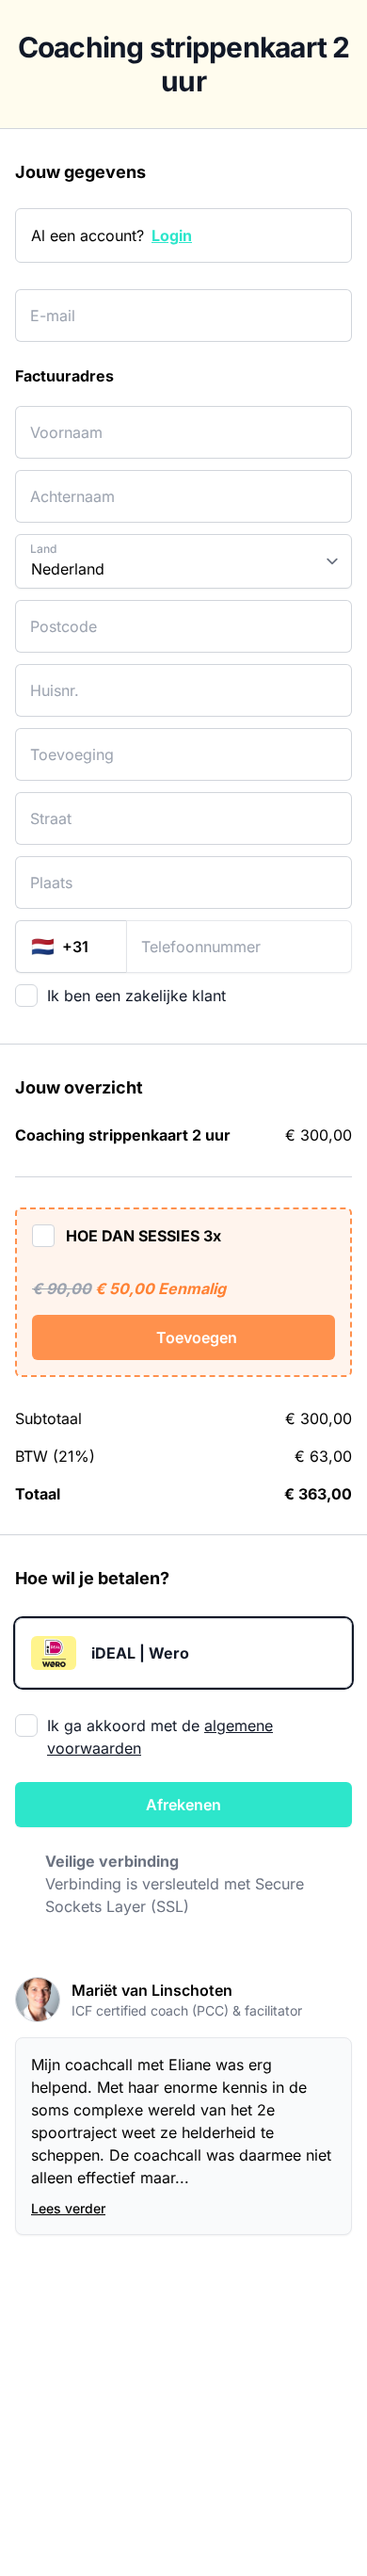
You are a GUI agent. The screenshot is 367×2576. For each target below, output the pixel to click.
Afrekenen (183, 1805)
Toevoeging (61, 743)
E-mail (48, 304)
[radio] (183, 1653)
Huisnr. (49, 679)
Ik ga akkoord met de (160, 1737)
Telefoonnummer (182, 935)
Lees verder (68, 2208)
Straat (47, 807)
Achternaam (64, 485)
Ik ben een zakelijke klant (136, 996)
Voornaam (58, 421)
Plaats (47, 871)
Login (172, 235)
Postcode (55, 615)
